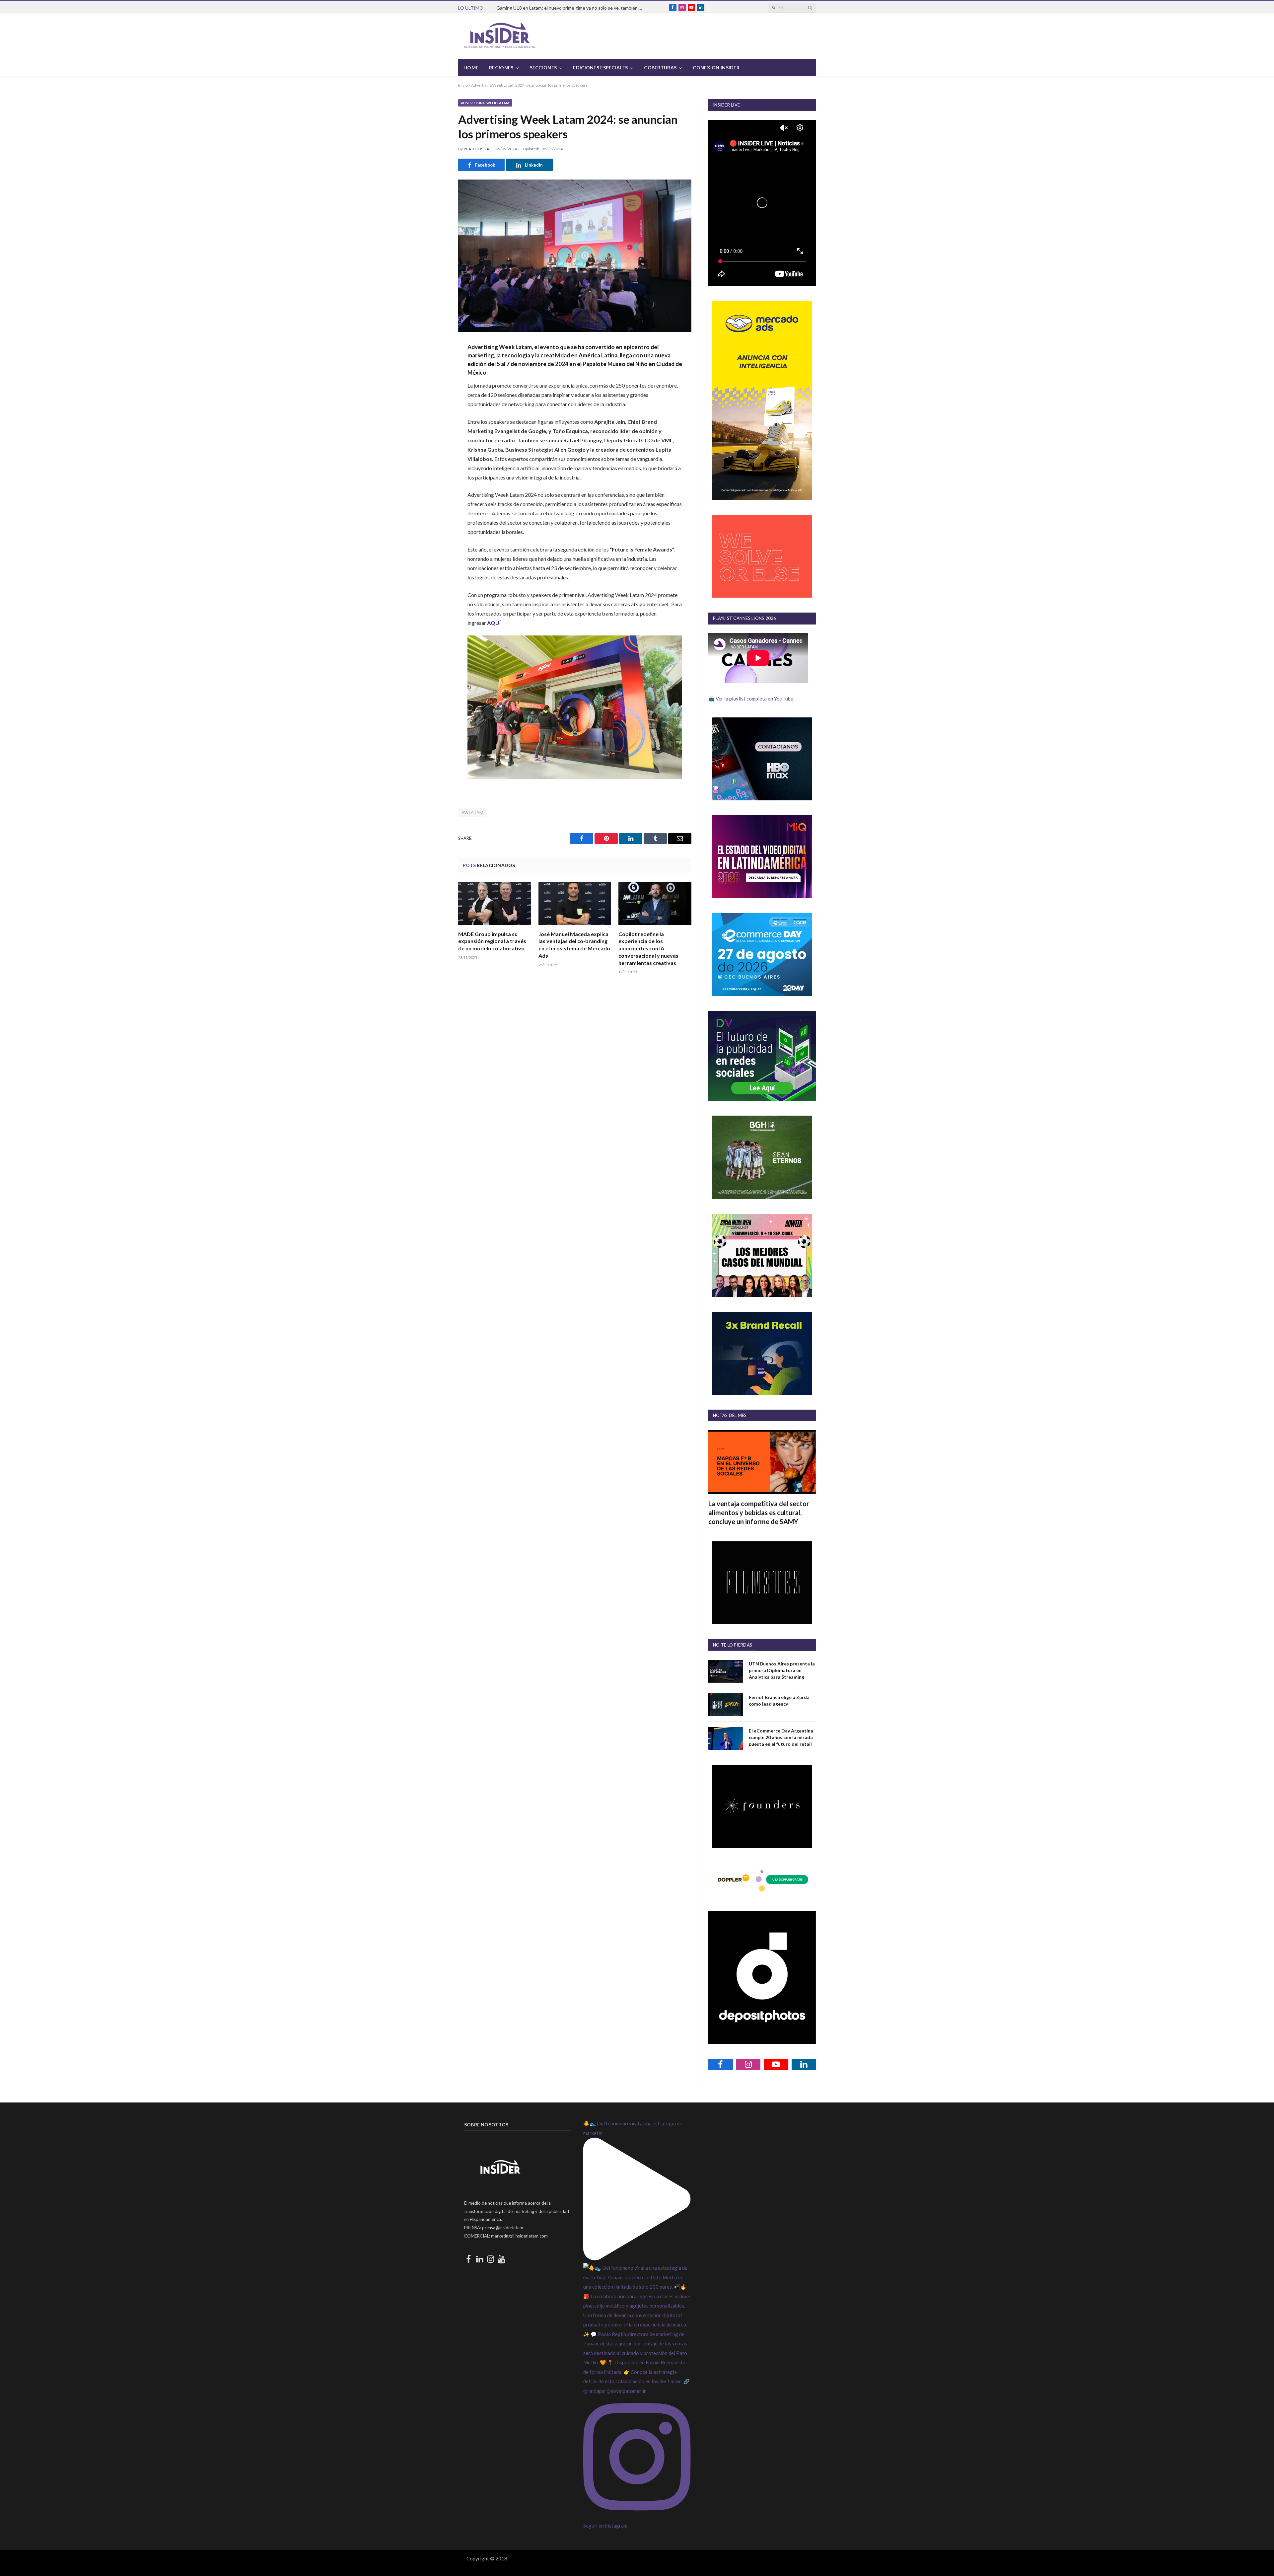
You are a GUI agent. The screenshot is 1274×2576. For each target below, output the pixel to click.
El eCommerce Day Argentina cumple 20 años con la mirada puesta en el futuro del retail (781, 1737)
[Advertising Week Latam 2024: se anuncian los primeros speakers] (575, 256)
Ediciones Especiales (600, 68)
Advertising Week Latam (485, 103)
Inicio (463, 85)
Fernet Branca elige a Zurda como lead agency (779, 1700)
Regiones (501, 68)
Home (471, 68)
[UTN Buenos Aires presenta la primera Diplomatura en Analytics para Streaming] (726, 1671)
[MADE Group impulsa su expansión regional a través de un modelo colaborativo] (495, 903)
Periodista (477, 149)
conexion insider (716, 68)
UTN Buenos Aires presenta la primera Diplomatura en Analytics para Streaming (782, 1670)
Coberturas (660, 68)
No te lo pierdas (733, 1645)
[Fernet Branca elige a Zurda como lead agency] (726, 1705)
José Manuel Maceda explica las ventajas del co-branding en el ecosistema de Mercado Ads (574, 945)
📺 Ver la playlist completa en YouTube (751, 699)
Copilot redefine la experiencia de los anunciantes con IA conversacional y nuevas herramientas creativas (648, 948)
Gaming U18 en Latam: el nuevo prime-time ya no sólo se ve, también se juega (571, 8)
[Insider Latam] (500, 36)
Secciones (543, 68)
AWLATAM (473, 813)
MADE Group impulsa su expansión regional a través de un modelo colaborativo (492, 941)
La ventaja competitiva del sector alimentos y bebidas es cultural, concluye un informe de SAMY (759, 1512)
